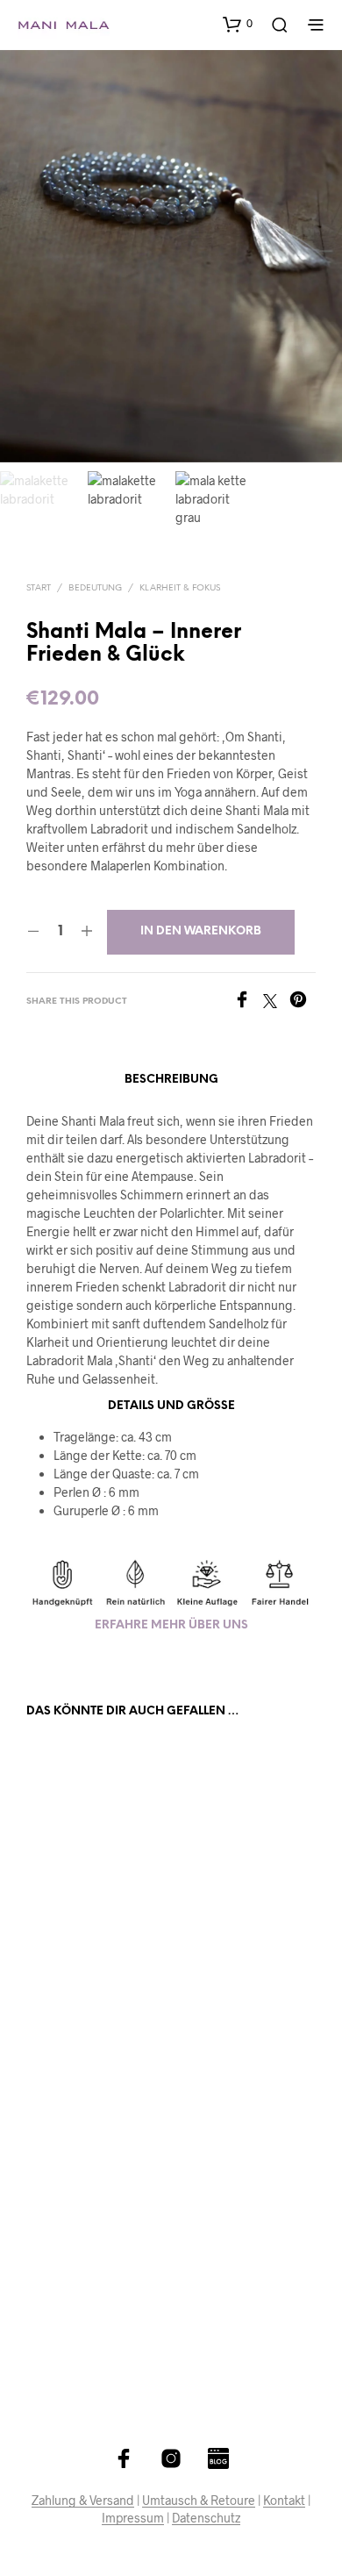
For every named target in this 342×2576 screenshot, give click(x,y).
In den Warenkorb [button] (88, 1985)
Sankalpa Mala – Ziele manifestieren (82, 1933)
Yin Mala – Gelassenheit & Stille (230, 1933)
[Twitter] (276, 1002)
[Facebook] (248, 1002)
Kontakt (284, 2501)
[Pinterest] (303, 1002)
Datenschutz (206, 2518)
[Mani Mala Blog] (218, 2458)
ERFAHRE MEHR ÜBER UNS (171, 1625)
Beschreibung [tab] (171, 1080)
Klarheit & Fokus (180, 588)
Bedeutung (95, 588)
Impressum (133, 2518)
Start (39, 588)
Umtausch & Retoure (199, 2501)
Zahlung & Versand (83, 2501)
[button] (238, 24)
